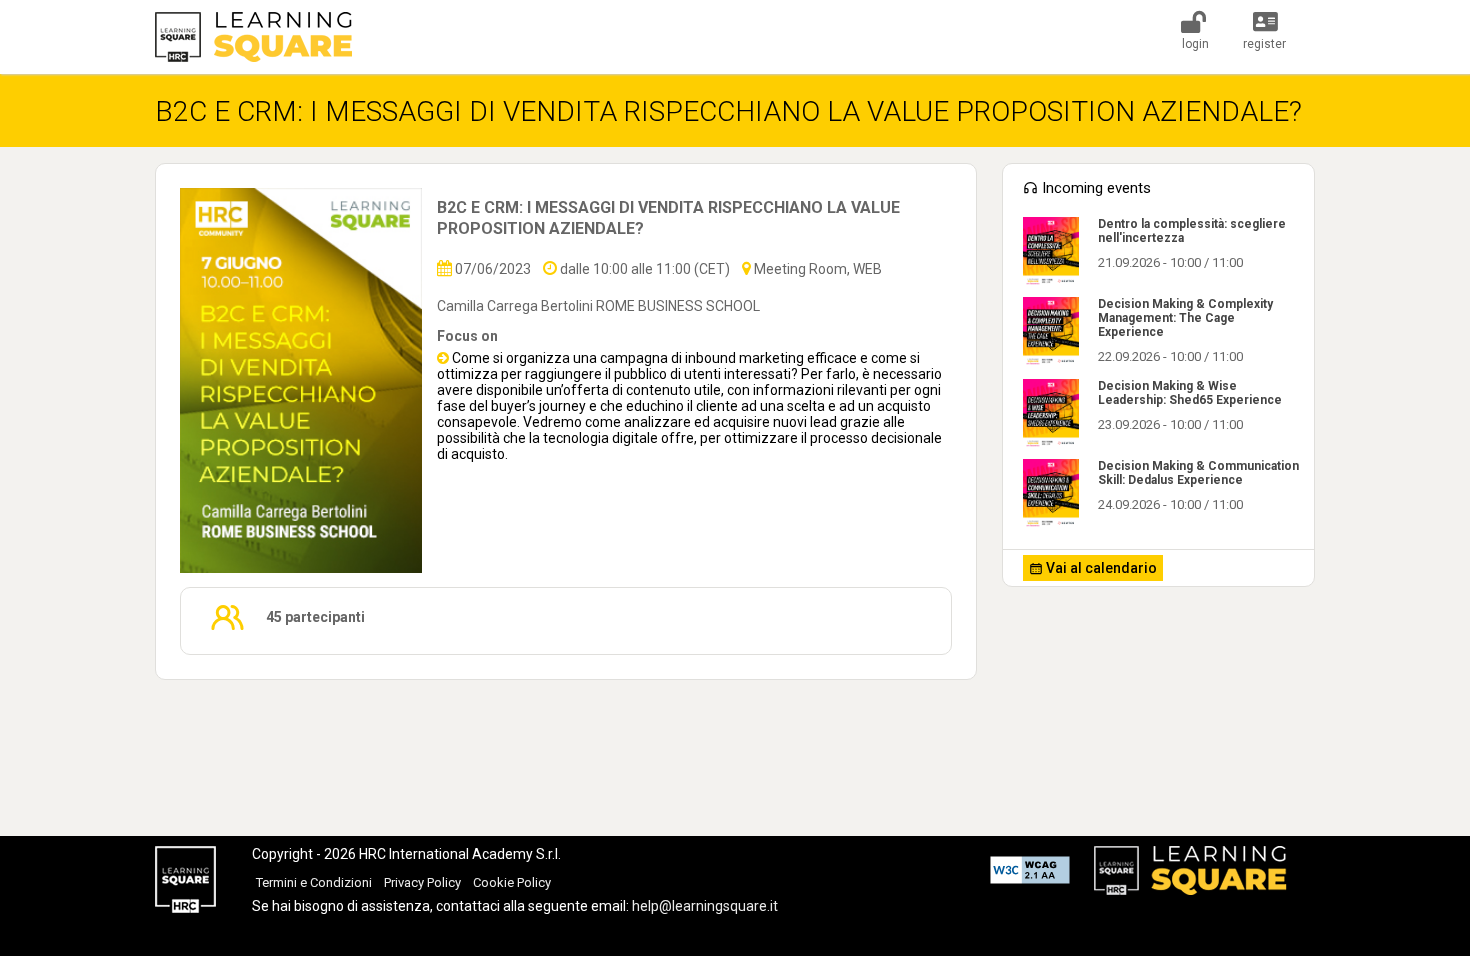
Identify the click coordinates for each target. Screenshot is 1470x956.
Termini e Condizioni (314, 882)
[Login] (1194, 27)
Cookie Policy (512, 882)
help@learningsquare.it (705, 906)
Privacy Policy (422, 882)
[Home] (257, 37)
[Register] (1266, 27)
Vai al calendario (1100, 568)
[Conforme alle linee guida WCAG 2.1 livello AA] (1030, 871)
